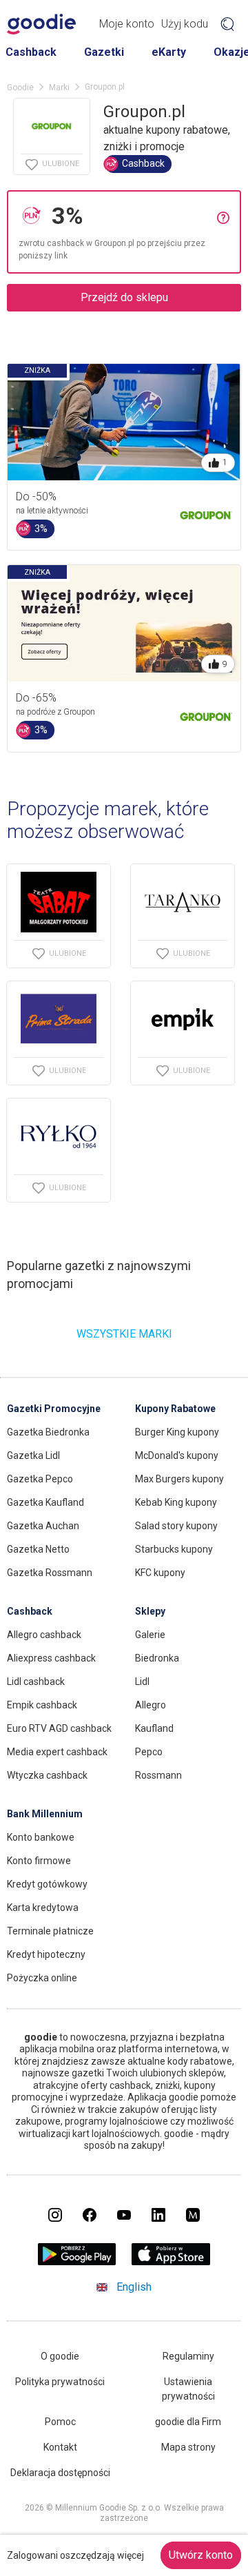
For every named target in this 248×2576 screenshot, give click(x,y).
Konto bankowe (41, 1837)
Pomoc (60, 2422)
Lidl (142, 1681)
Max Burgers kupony (179, 1479)
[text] (131, 216)
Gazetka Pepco (40, 1479)
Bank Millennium (45, 1814)
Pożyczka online (42, 1978)
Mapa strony (188, 2447)
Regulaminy (188, 2356)
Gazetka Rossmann (50, 1573)
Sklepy (150, 1611)
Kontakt (60, 2447)
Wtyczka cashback (47, 1775)
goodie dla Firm (188, 2422)
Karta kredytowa (43, 1908)
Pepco (149, 1752)
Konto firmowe (39, 1861)
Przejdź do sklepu (124, 297)
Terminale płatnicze (50, 1931)
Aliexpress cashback (51, 1658)
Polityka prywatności (60, 2382)
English (134, 2287)
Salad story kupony (176, 1526)
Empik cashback (42, 1705)
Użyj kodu (185, 24)
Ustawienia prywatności (188, 2389)
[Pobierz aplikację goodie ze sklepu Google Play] (77, 2261)
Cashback (31, 52)
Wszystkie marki (124, 1334)
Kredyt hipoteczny (46, 1954)
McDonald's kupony (177, 1455)
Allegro (151, 1705)
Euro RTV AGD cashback (59, 1728)
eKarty (169, 52)
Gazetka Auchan (43, 1526)
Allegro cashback (44, 1635)
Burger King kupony (177, 1432)
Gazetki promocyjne (54, 1409)
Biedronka (157, 1658)
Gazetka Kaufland (45, 1502)
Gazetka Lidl (33, 1455)
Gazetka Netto (38, 1549)
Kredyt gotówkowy (47, 1884)
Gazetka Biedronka (48, 1432)
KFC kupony (160, 1573)
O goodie (60, 2356)
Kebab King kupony (176, 1502)
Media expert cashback (57, 1752)
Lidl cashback (36, 1681)
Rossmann (158, 1775)
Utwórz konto (201, 2555)
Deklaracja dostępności (60, 2473)
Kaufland (154, 1728)
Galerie (150, 1635)
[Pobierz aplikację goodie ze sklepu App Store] (171, 2261)
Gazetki (104, 52)
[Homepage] (41, 24)
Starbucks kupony (174, 1549)
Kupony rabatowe (175, 1409)
